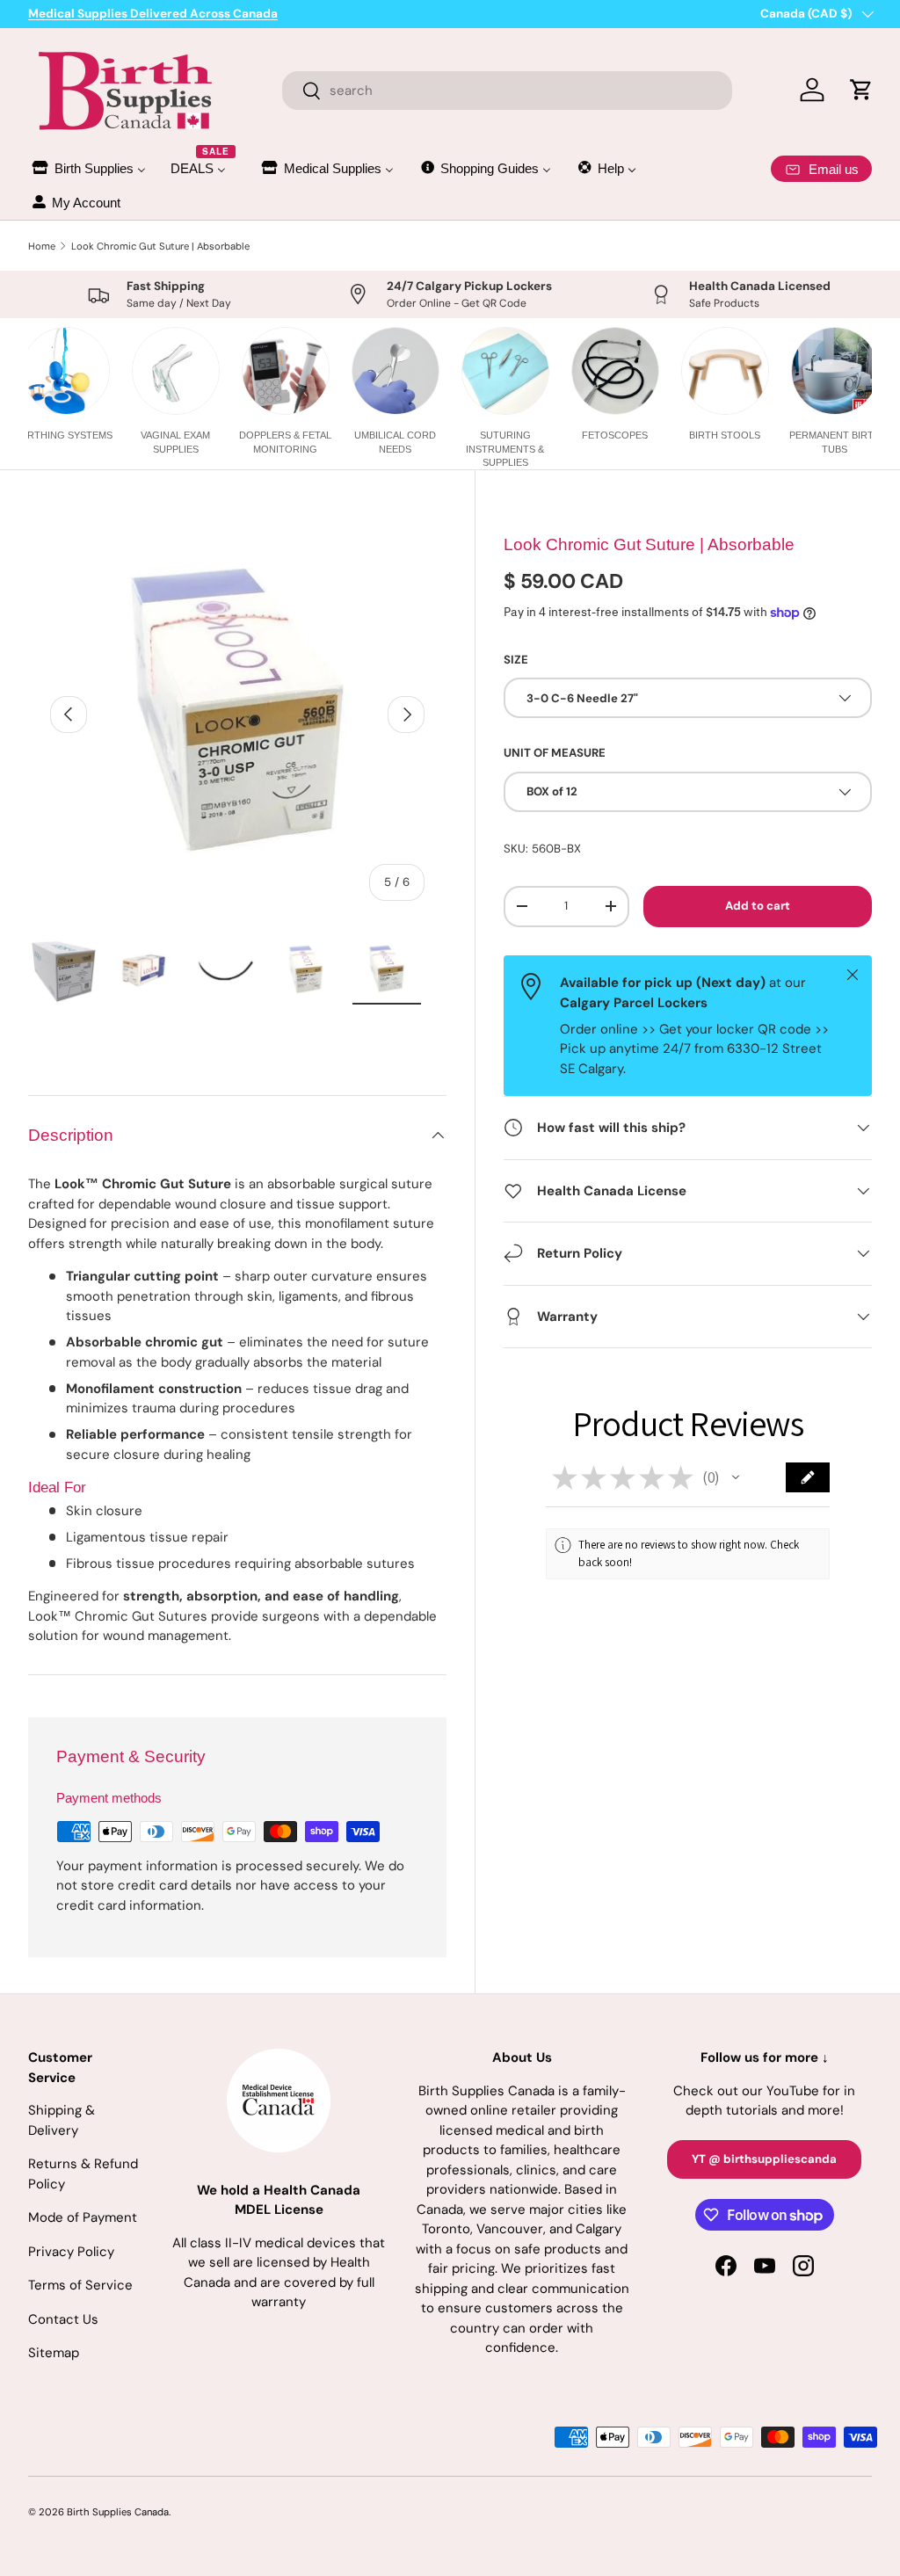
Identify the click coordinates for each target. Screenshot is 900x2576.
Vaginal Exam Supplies (175, 442)
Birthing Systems (65, 435)
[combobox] (508, 91)
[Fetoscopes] (615, 371)
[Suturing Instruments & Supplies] (505, 371)
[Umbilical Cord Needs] (396, 371)
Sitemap (54, 2353)
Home (42, 246)
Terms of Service (80, 2285)
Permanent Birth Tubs (835, 442)
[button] (736, 1477)
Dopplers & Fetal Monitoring (285, 442)
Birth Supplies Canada (118, 2512)
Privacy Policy (71, 2252)
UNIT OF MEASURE (555, 753)
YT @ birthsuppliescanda (764, 2159)
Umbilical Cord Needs (395, 442)
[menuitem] (88, 168)
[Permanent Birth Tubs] (835, 371)
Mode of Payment (83, 2217)
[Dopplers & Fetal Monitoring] (286, 371)
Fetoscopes (615, 435)
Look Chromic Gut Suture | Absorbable (160, 246)
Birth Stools (725, 435)
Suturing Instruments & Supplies (505, 449)
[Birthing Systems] (66, 371)
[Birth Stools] (725, 371)
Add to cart (758, 906)
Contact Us (63, 2319)
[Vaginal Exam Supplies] (176, 371)
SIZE (516, 660)
